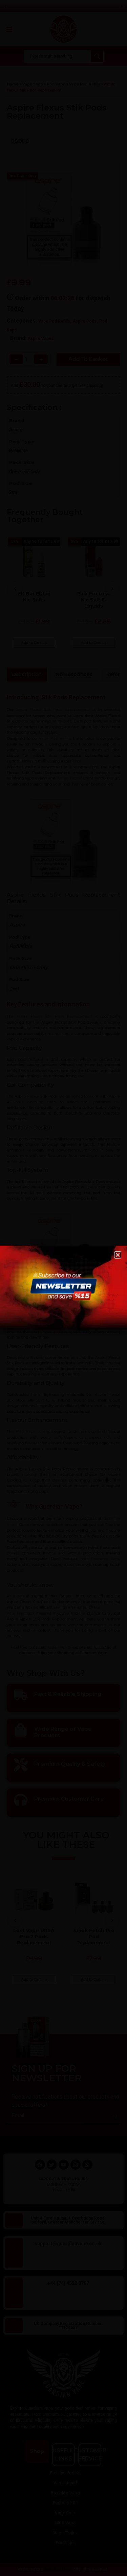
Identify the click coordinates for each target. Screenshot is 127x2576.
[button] (118, 1255)
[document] (63, 1288)
